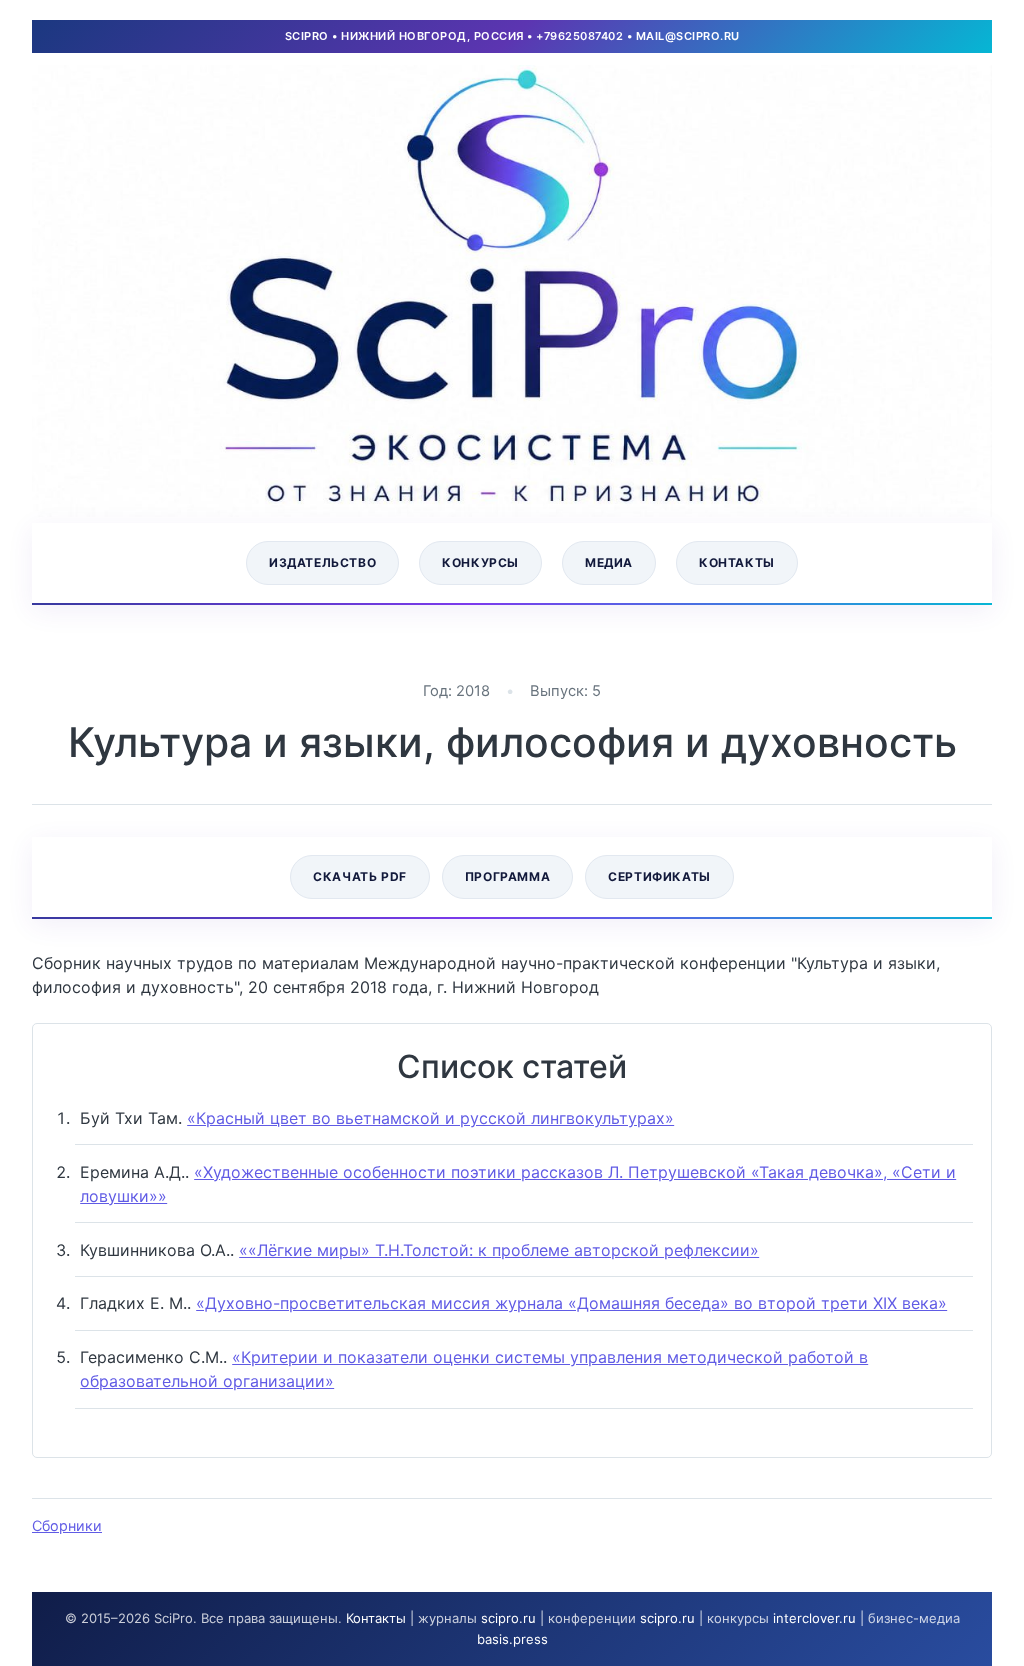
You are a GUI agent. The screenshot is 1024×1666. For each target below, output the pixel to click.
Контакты (737, 562)
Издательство (322, 562)
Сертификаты (659, 876)
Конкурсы (480, 562)
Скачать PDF (360, 876)
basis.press (512, 1639)
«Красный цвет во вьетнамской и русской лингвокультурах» (430, 1118)
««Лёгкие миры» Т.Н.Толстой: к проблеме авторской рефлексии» (499, 1250)
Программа (507, 876)
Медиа (609, 562)
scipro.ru (508, 1618)
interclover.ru (814, 1618)
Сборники (67, 1525)
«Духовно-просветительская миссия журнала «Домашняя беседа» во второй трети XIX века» (571, 1303)
